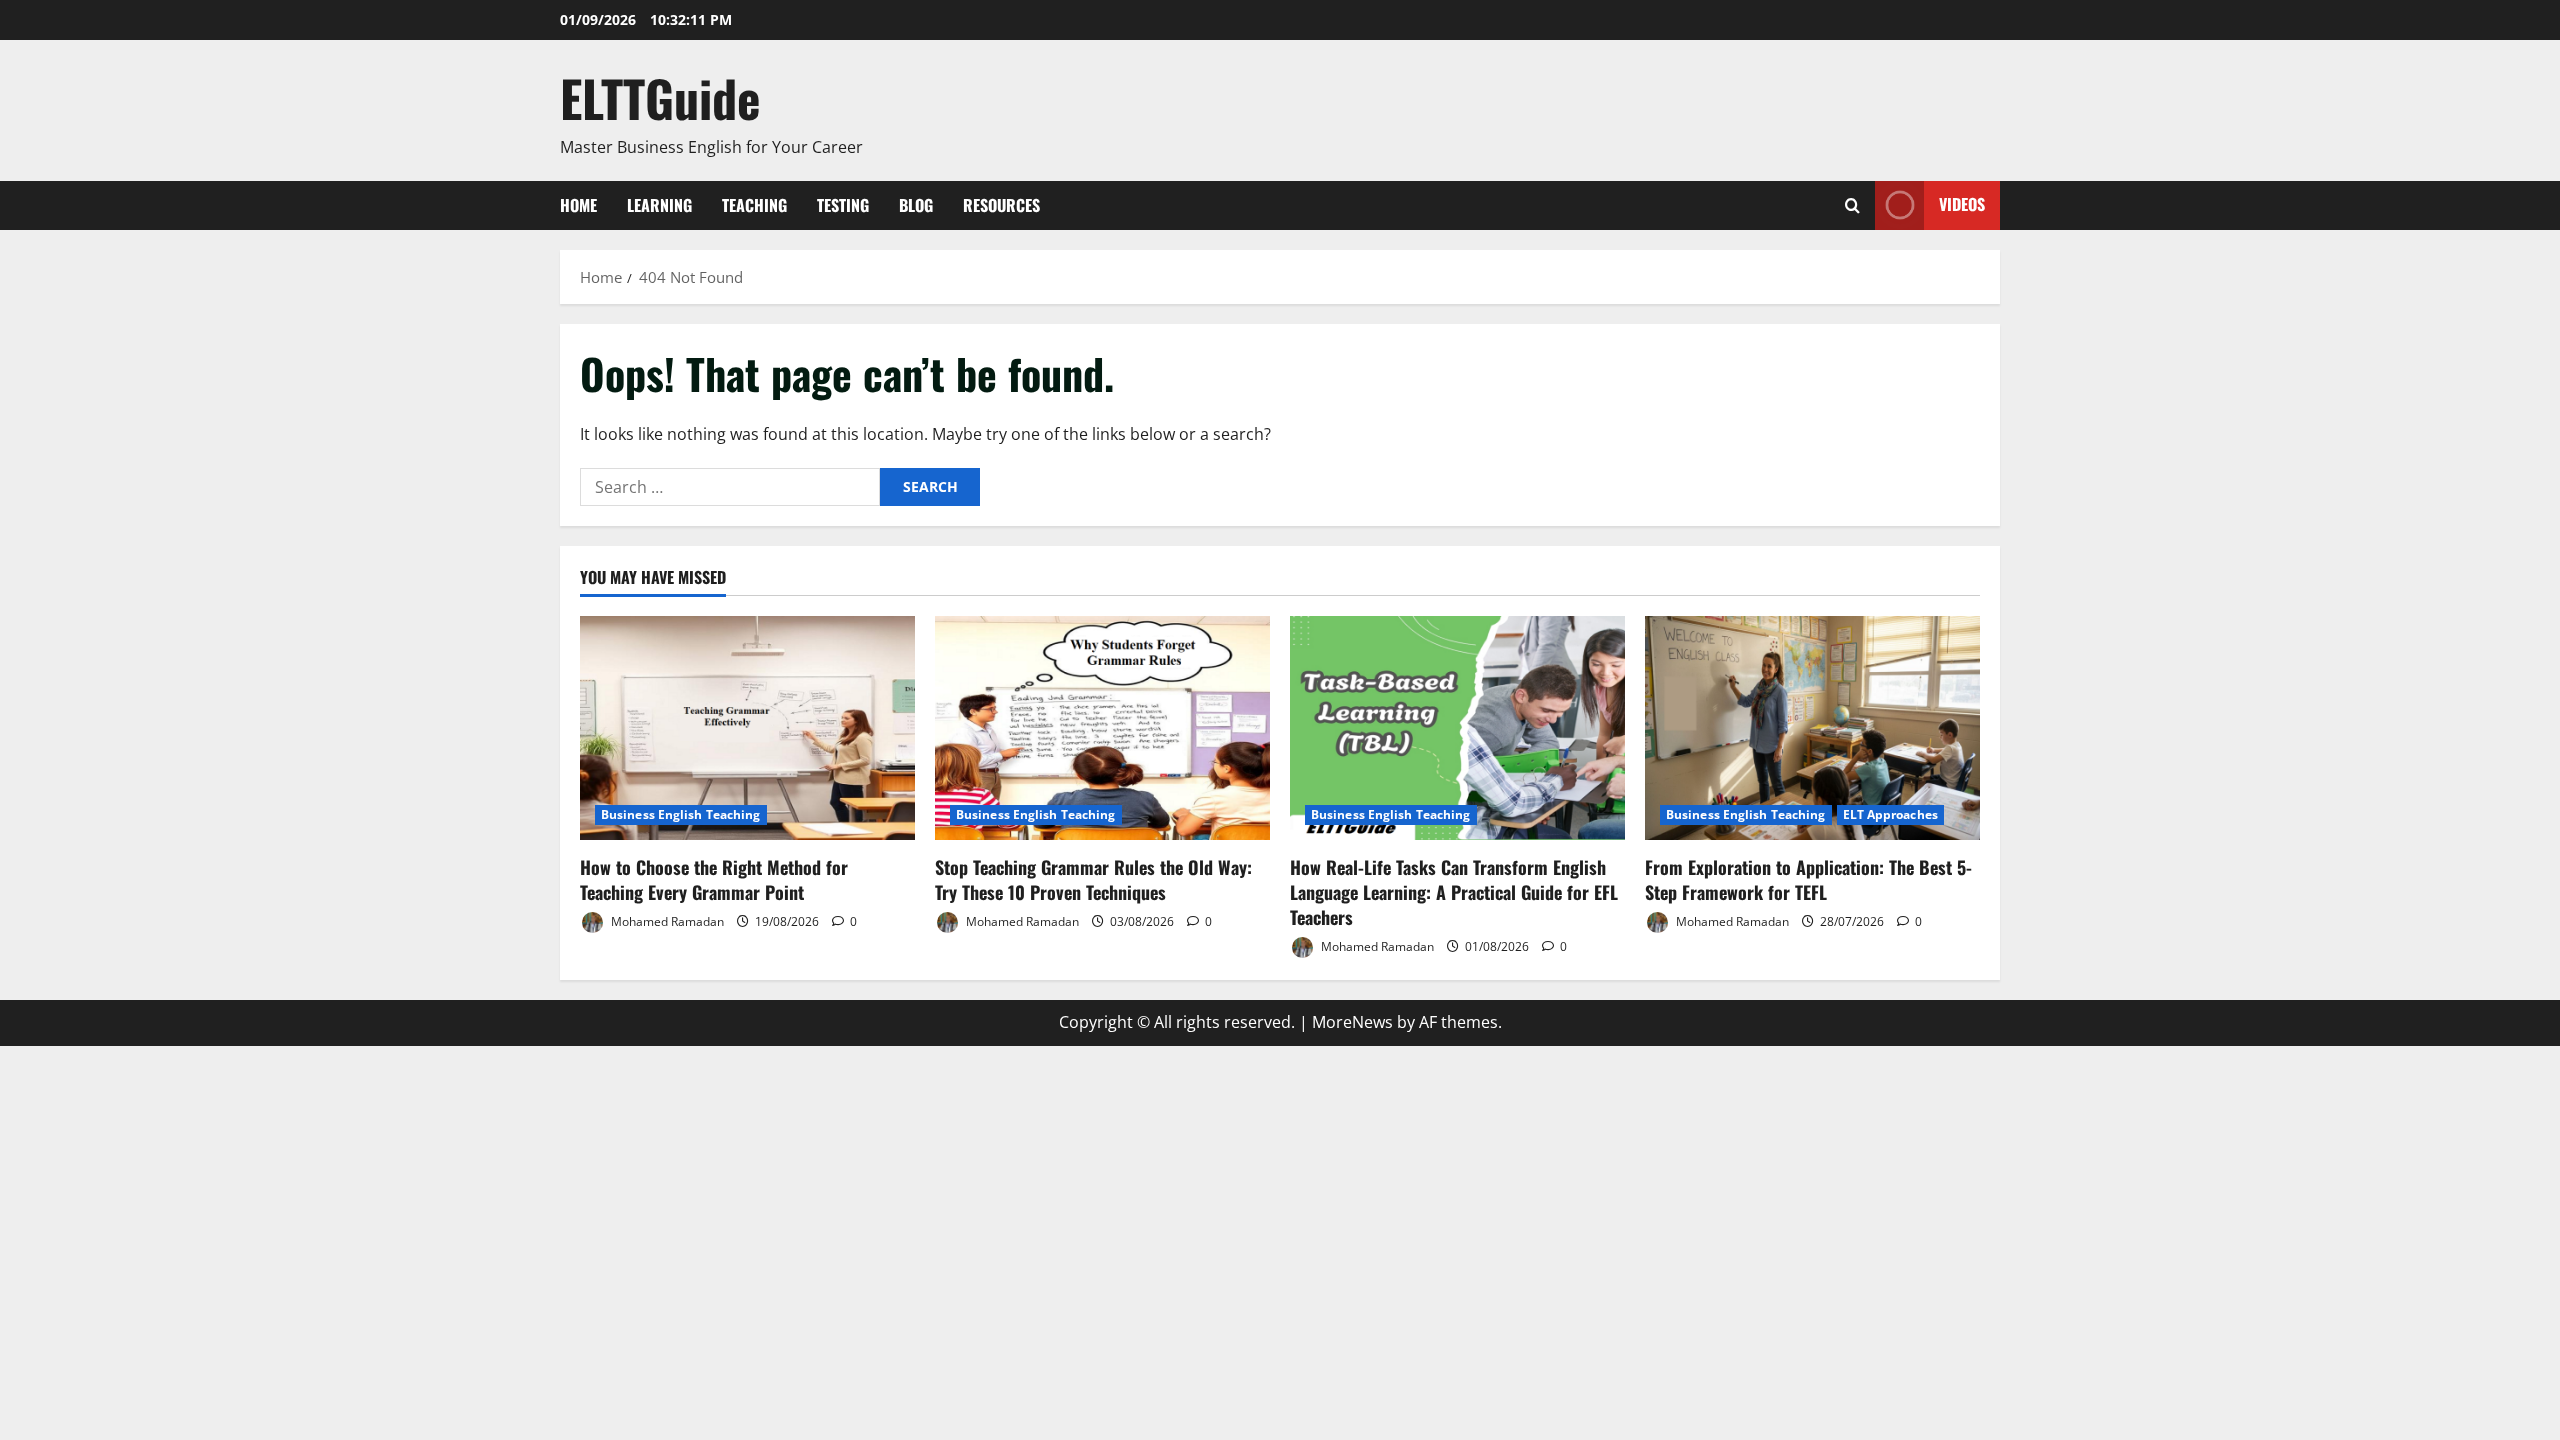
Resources (1001, 205)
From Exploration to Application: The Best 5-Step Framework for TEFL (1808, 879)
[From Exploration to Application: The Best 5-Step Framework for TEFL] (1812, 727)
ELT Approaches (1890, 814)
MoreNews (1352, 1022)
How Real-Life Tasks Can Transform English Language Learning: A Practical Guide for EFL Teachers (1454, 892)
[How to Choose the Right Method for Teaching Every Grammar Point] (747, 727)
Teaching (754, 205)
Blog (916, 205)
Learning (659, 205)
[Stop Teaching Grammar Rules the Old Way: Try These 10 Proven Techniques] (1102, 727)
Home (578, 205)
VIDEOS (1962, 204)
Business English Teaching (681, 814)
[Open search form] (1852, 205)
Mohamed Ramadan (666, 921)
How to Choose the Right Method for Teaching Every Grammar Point (714, 879)
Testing (843, 205)
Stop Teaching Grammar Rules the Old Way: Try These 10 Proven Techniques (1093, 879)
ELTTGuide (660, 97)
